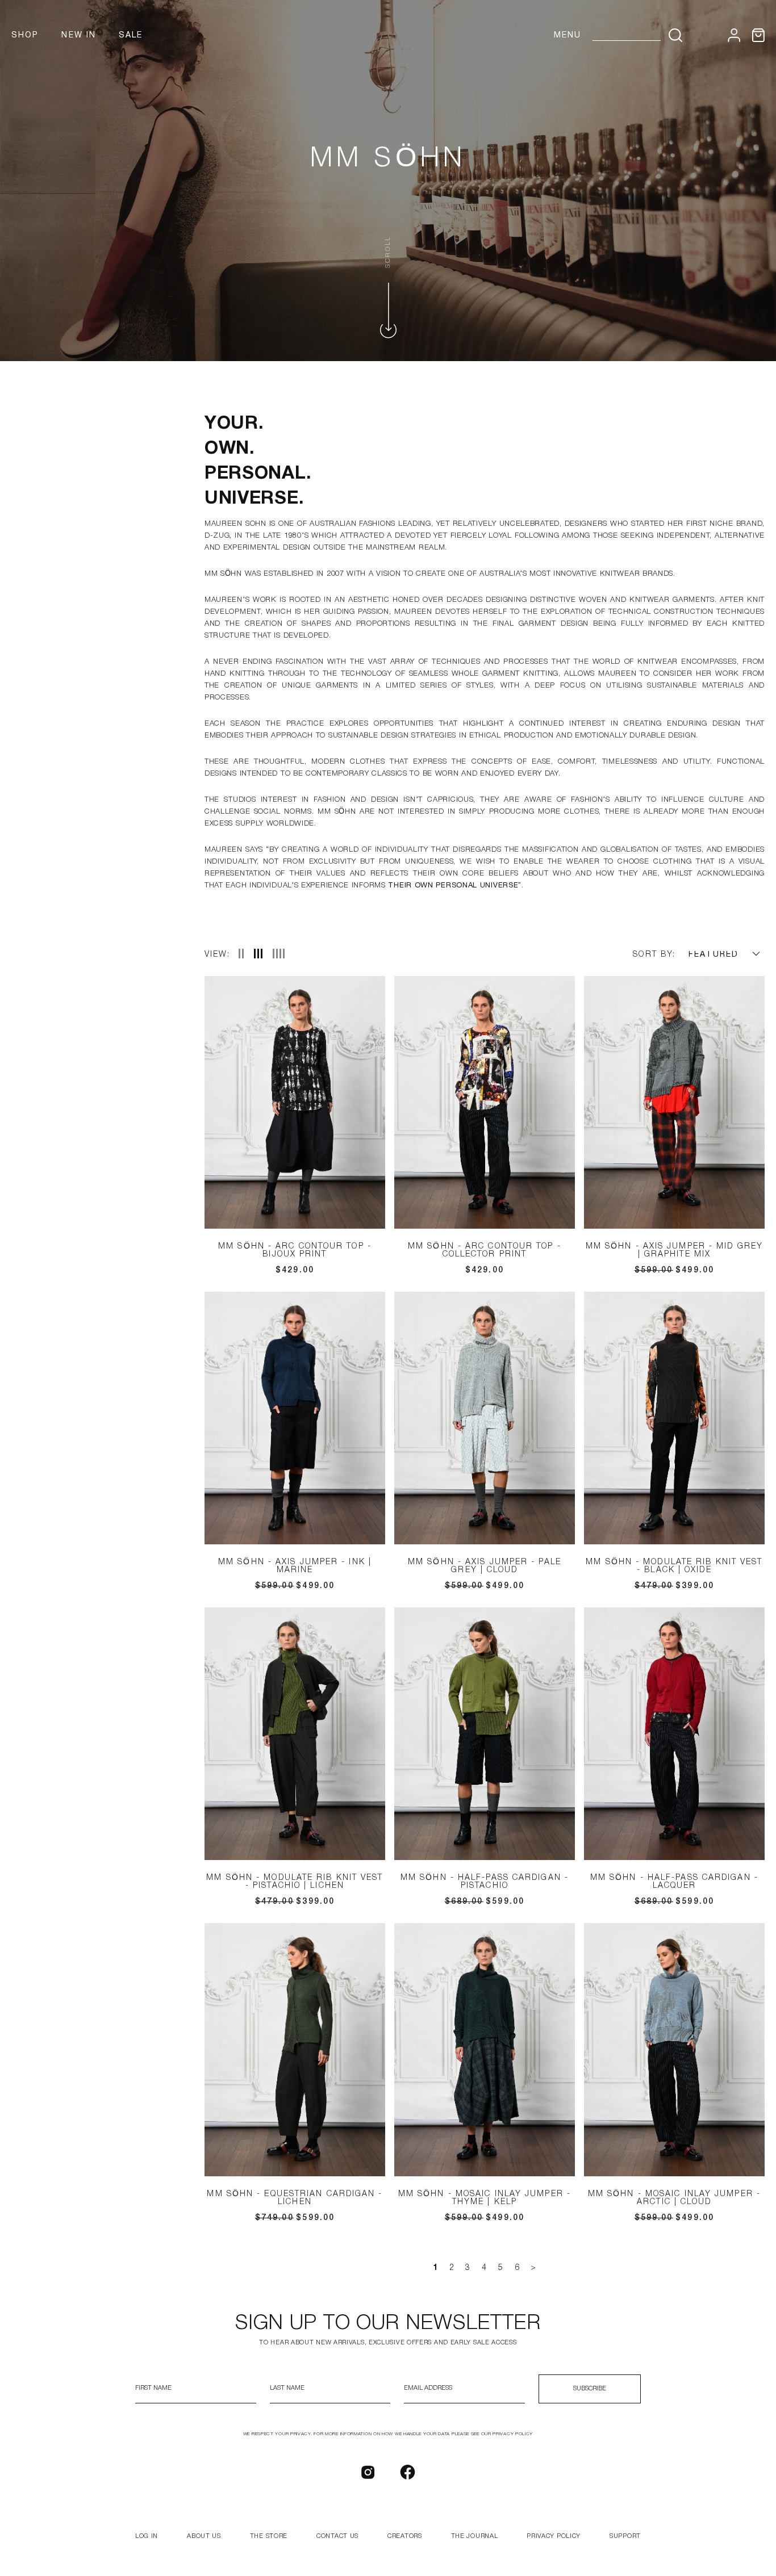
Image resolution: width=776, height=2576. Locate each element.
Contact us (337, 2536)
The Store (269, 2536)
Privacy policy (554, 2536)
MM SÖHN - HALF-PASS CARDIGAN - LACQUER (674, 1882)
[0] (758, 35)
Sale (131, 35)
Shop (25, 35)
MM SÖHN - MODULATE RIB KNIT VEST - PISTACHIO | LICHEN (295, 1882)
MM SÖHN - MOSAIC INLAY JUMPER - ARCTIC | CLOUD (674, 2198)
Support (625, 2536)
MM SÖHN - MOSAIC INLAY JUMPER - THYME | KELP (485, 2198)
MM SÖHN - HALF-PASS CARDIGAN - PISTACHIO (485, 1882)
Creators (405, 2536)
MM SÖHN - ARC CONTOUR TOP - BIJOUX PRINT (295, 1251)
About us (204, 2536)
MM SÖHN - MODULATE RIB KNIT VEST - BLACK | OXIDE (674, 1566)
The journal (475, 2536)
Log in (147, 2536)
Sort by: (654, 955)
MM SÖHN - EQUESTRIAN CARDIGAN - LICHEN (295, 2198)
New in (79, 35)
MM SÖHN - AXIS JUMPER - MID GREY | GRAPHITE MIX (674, 1251)
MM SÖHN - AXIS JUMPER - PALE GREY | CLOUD (485, 1566)
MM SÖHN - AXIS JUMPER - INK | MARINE (295, 1566)
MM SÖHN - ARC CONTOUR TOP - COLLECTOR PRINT (485, 1251)
